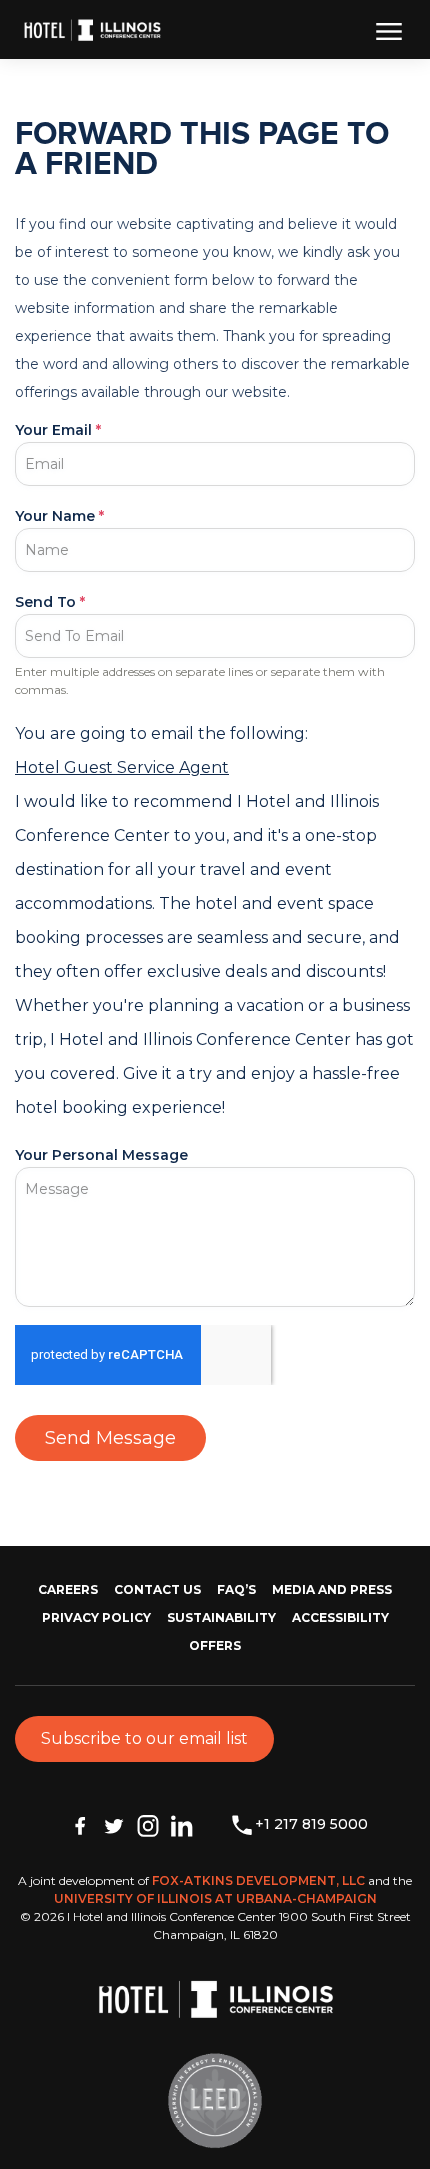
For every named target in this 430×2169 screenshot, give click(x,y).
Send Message (110, 1438)
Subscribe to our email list (144, 1738)
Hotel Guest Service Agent (122, 767)
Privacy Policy (96, 1617)
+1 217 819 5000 (311, 1824)
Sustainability (221, 1617)
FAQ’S (236, 1589)
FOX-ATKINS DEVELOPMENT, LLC (258, 1880)
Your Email (58, 430)
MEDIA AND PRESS (332, 1589)
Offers (215, 1645)
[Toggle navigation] (389, 30)
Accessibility (340, 1617)
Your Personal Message (101, 1155)
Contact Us (157, 1589)
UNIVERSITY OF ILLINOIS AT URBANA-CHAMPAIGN (215, 1898)
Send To (50, 602)
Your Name (59, 516)
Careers (68, 1589)
